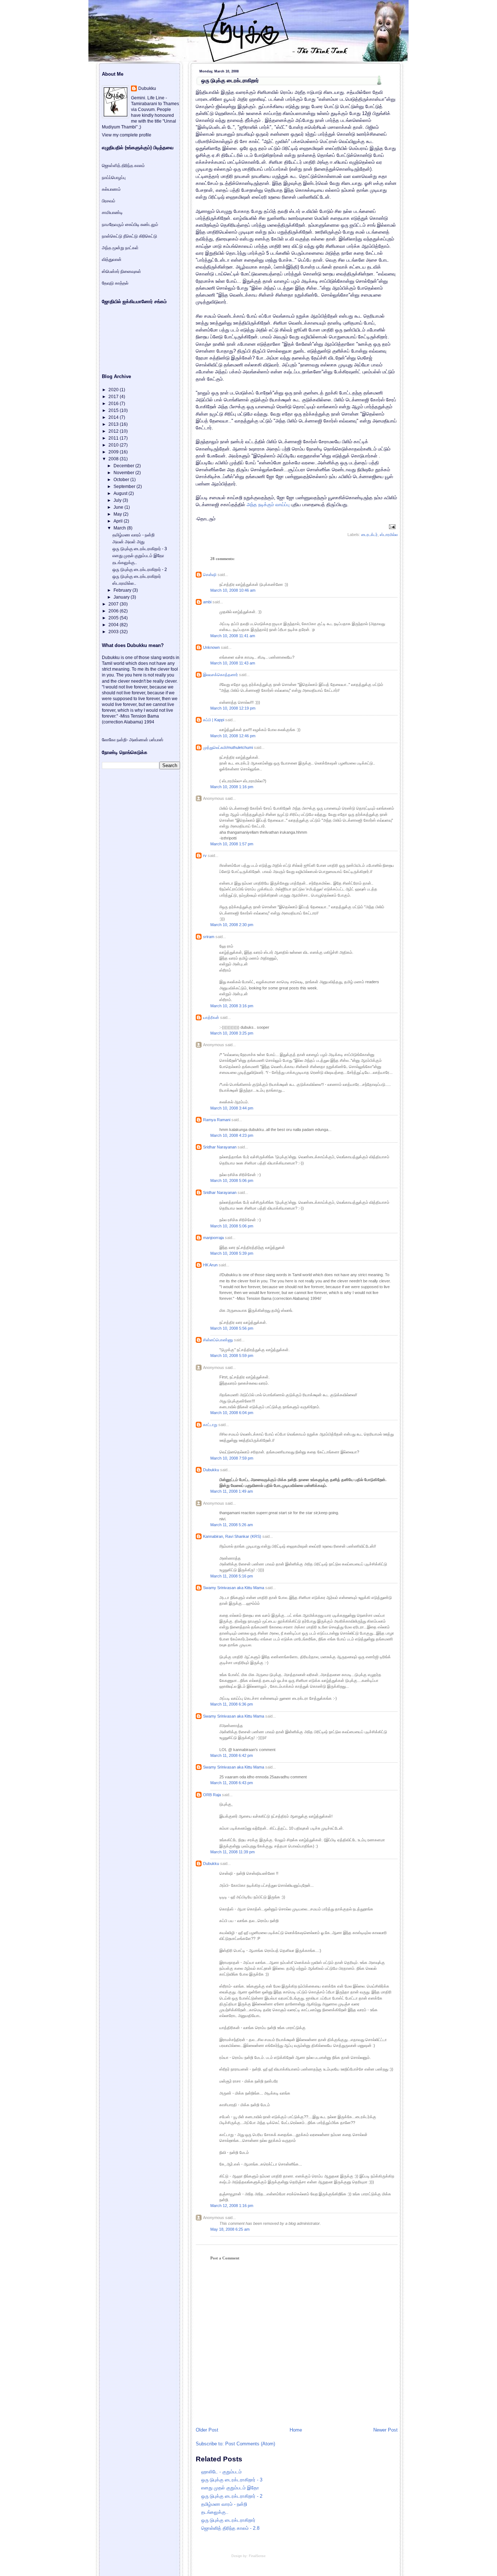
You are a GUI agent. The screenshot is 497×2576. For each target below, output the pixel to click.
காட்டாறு (210, 1425)
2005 (114, 618)
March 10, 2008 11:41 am (233, 636)
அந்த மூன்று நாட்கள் (120, 248)
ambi (207, 602)
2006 (114, 611)
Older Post (207, 2430)
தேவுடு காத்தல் (115, 283)
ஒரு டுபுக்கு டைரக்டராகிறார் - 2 (232, 2496)
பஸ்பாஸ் (156, 740)
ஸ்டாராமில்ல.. (124, 583)
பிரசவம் (109, 201)
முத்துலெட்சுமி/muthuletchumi (228, 747)
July (118, 500)
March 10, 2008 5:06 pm (232, 1180)
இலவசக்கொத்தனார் (220, 675)
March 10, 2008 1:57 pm (232, 844)
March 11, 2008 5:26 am (232, 1525)
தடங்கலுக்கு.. (215, 2512)
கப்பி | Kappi (214, 720)
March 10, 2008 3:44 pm (232, 1108)
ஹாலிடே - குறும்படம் (221, 2472)
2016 (114, 404)
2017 (114, 397)
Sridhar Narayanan (220, 1147)
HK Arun (210, 1265)
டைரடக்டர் (369, 535)
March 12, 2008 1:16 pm (232, 2206)
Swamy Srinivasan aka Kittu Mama (234, 1588)
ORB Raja (212, 1795)
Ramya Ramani (217, 1120)
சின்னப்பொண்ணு (218, 1340)
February (123, 590)
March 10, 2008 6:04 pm (232, 1413)
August (121, 493)
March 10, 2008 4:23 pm (232, 1135)
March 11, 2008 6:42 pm (232, 1755)
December (124, 466)
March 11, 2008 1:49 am (232, 1491)
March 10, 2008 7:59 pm (232, 1458)
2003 (114, 632)
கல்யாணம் (111, 189)
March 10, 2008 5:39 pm (232, 1253)
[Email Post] (391, 526)
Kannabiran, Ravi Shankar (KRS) (232, 1536)
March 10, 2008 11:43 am (233, 663)
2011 (114, 438)
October (122, 480)
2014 (114, 417)
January (122, 597)
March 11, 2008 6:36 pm (232, 1704)
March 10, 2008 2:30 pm (232, 925)
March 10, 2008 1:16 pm (232, 787)
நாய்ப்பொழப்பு (114, 178)
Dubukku (211, 1470)
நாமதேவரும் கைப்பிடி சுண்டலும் (130, 225)
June (119, 507)
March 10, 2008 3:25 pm (232, 1033)
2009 (114, 452)
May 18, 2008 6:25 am (230, 2229)
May (118, 514)
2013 (114, 424)
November (124, 473)
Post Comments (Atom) (250, 2444)
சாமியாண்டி (112, 213)
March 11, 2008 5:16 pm (232, 1576)
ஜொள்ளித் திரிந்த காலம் (123, 166)
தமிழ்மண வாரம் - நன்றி (224, 2504)
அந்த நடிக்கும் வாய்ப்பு (268, 505)
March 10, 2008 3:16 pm (232, 1006)
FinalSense (257, 2556)
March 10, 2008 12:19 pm (233, 708)
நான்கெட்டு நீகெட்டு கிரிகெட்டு (130, 236)
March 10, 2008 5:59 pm (232, 1356)
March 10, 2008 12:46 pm (233, 736)
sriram (209, 937)
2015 (114, 410)
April (119, 521)
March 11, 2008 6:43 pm (232, 1783)
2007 (114, 604)
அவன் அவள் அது (128, 542)
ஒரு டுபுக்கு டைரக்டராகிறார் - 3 (232, 2480)
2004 (114, 625)
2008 (114, 459)
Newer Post (385, 2430)
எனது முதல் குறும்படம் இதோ (230, 2488)
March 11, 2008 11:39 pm (232, 1852)
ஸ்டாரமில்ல (389, 535)
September (125, 487)
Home (296, 2430)
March (120, 528)
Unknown (211, 647)
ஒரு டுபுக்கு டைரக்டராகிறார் (230, 80)
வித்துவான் (112, 259)
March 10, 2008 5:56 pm (232, 1328)
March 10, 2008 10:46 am (233, 590)
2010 (114, 445)
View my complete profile (127, 135)
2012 (114, 431)
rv (205, 856)
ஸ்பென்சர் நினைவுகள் (122, 271)
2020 (114, 390)
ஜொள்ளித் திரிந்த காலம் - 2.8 (230, 2528)
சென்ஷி (210, 575)
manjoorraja (213, 1238)
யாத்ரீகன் (211, 1017)
